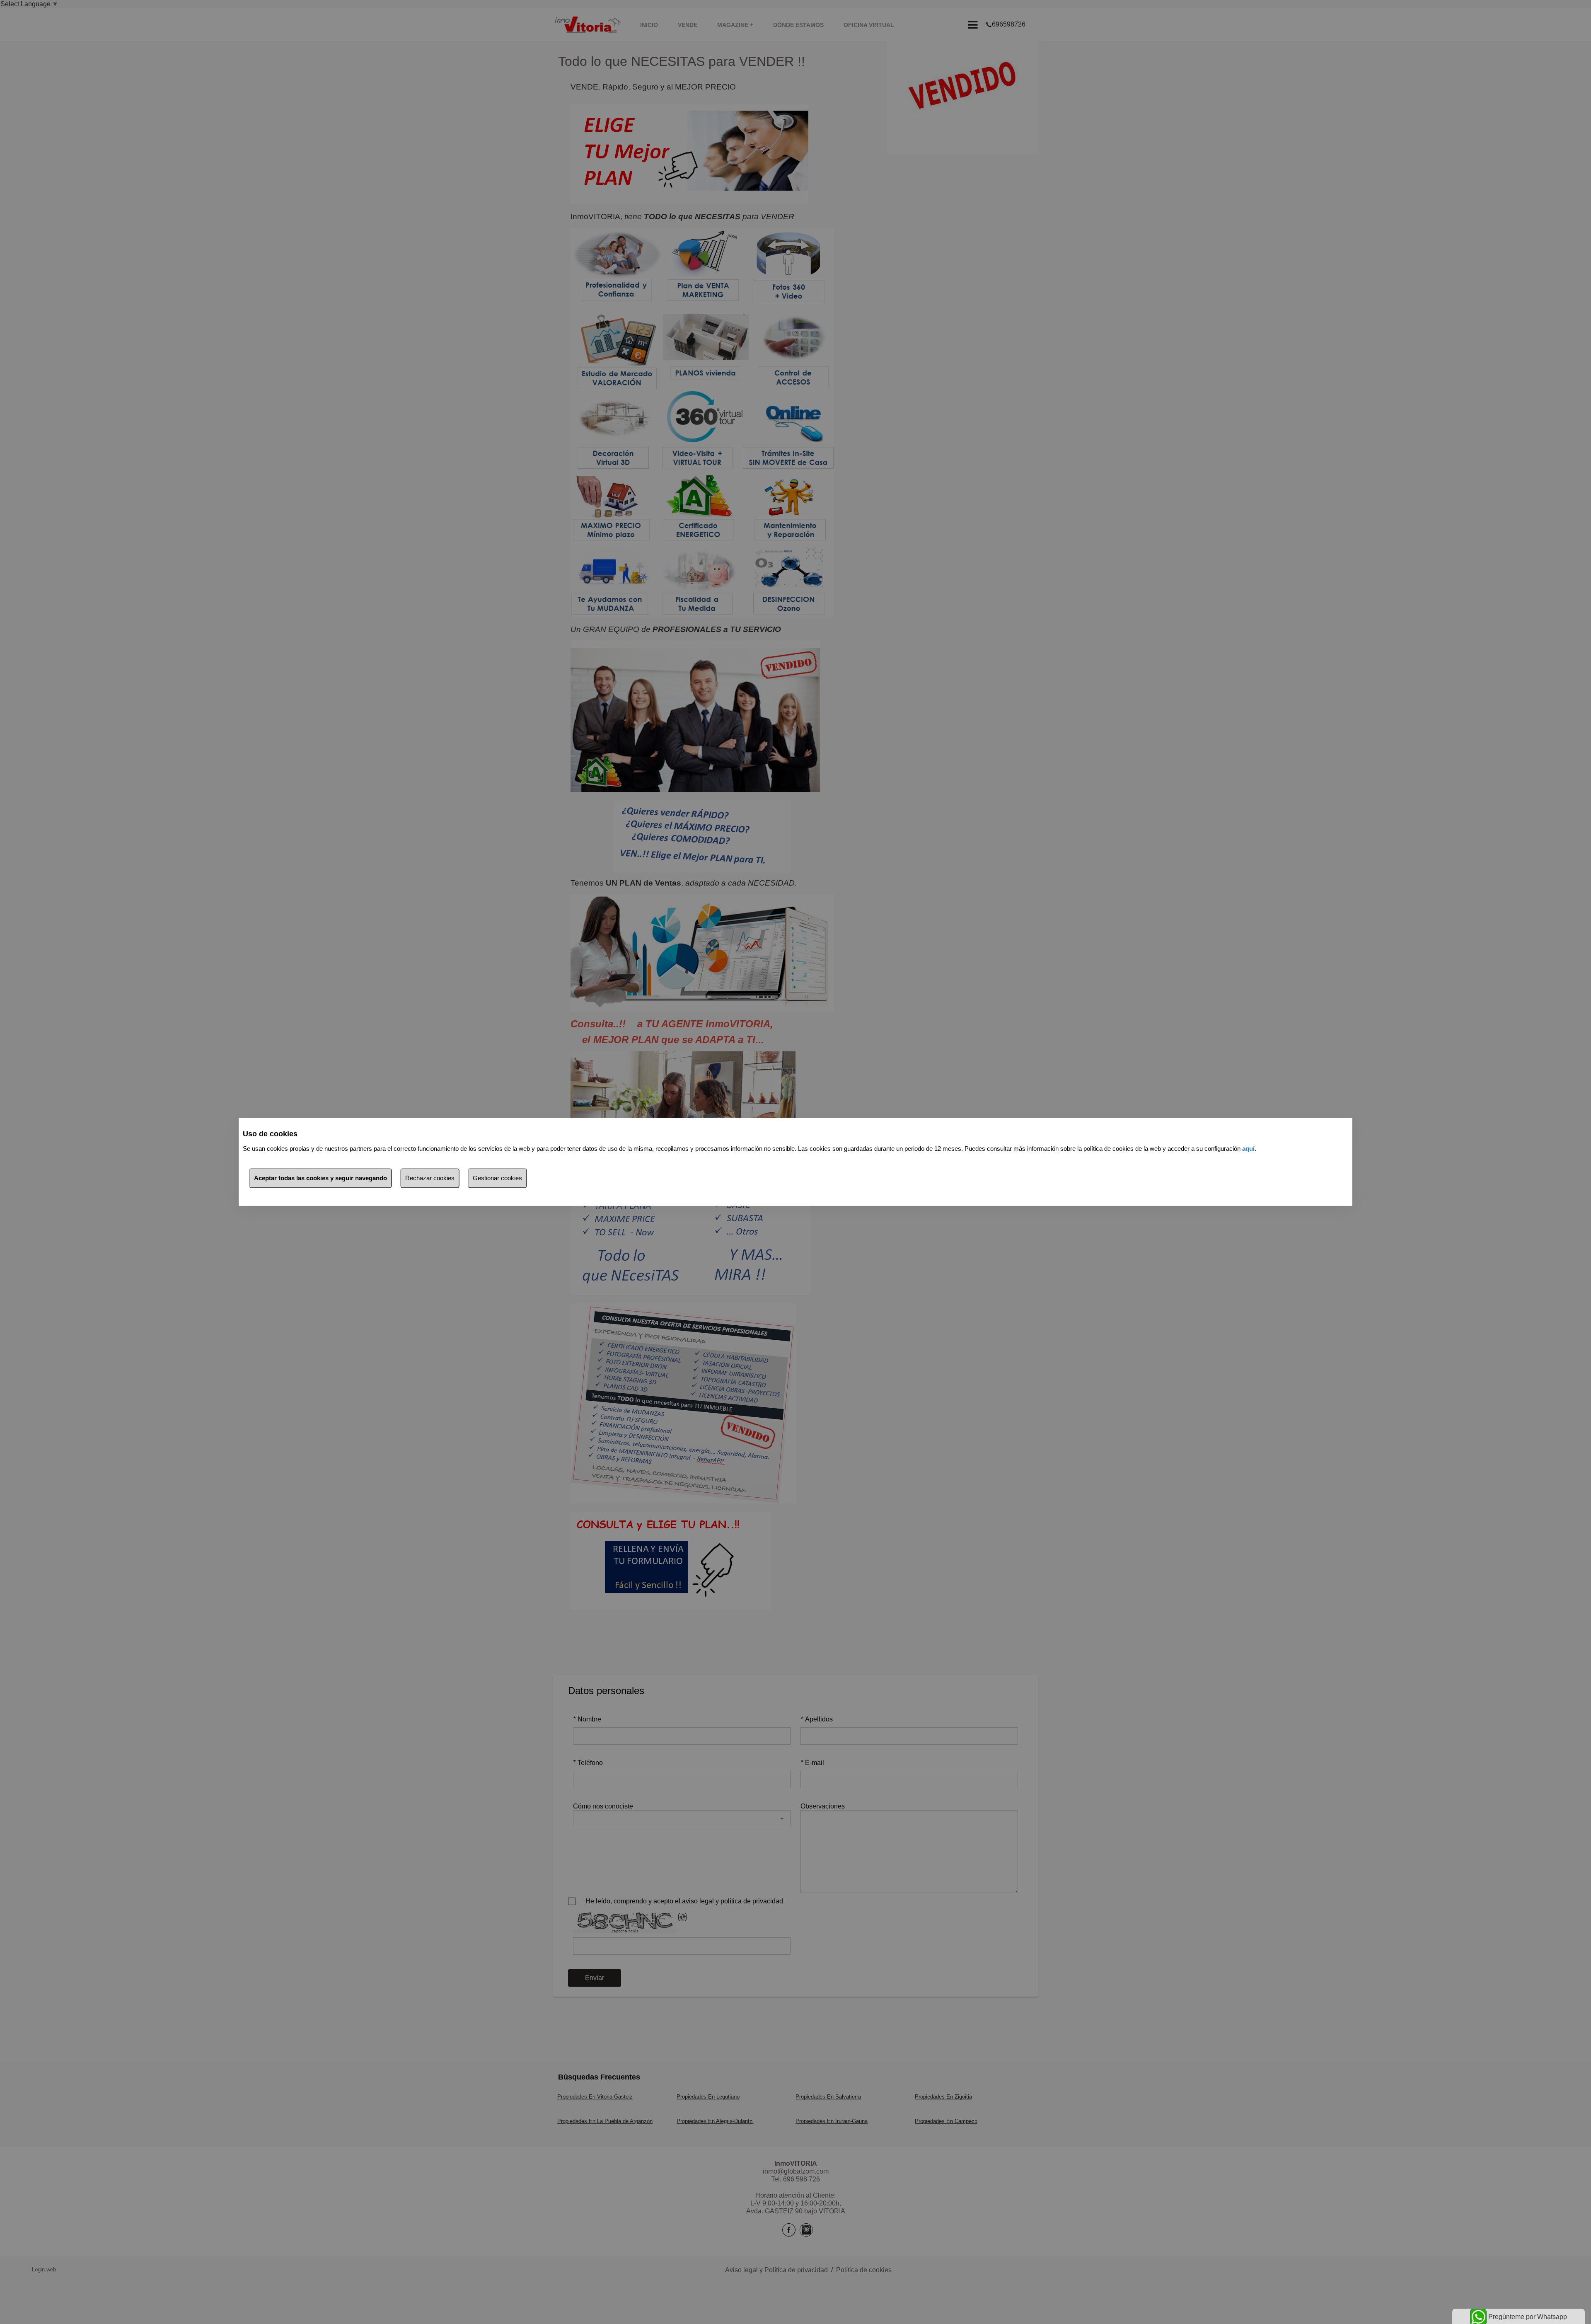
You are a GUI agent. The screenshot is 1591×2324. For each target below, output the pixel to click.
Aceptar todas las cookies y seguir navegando (320, 1178)
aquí (1248, 1149)
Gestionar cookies (497, 1178)
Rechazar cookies (430, 1178)
